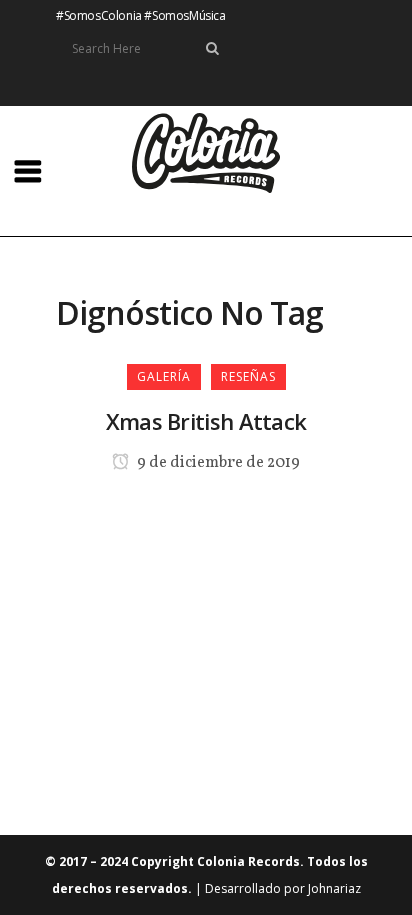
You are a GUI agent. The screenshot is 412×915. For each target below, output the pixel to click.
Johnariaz (334, 888)
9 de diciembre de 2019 (217, 463)
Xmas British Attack (206, 421)
